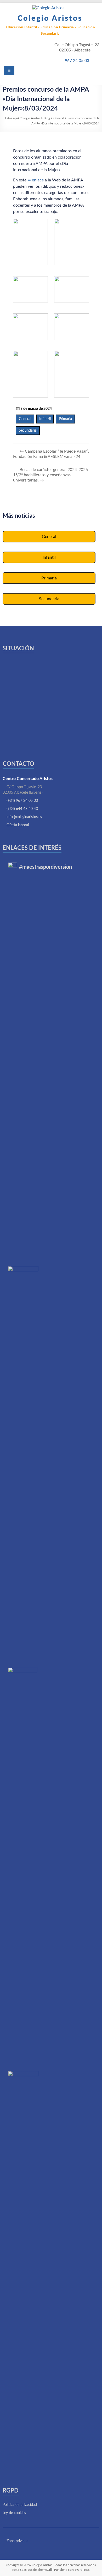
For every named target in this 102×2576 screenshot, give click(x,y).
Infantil (45, 419)
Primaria (65, 419)
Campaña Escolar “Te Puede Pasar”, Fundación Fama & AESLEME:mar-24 (51, 454)
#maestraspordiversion (46, 867)
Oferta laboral (18, 825)
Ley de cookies (14, 2513)
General (25, 419)
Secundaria (28, 431)
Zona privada (16, 2541)
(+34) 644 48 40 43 (22, 809)
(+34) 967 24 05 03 (22, 801)
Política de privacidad (20, 2505)
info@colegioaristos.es (24, 817)
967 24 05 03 (77, 61)
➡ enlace (36, 180)
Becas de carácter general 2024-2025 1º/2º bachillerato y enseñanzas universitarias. (50, 475)
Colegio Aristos (50, 18)
